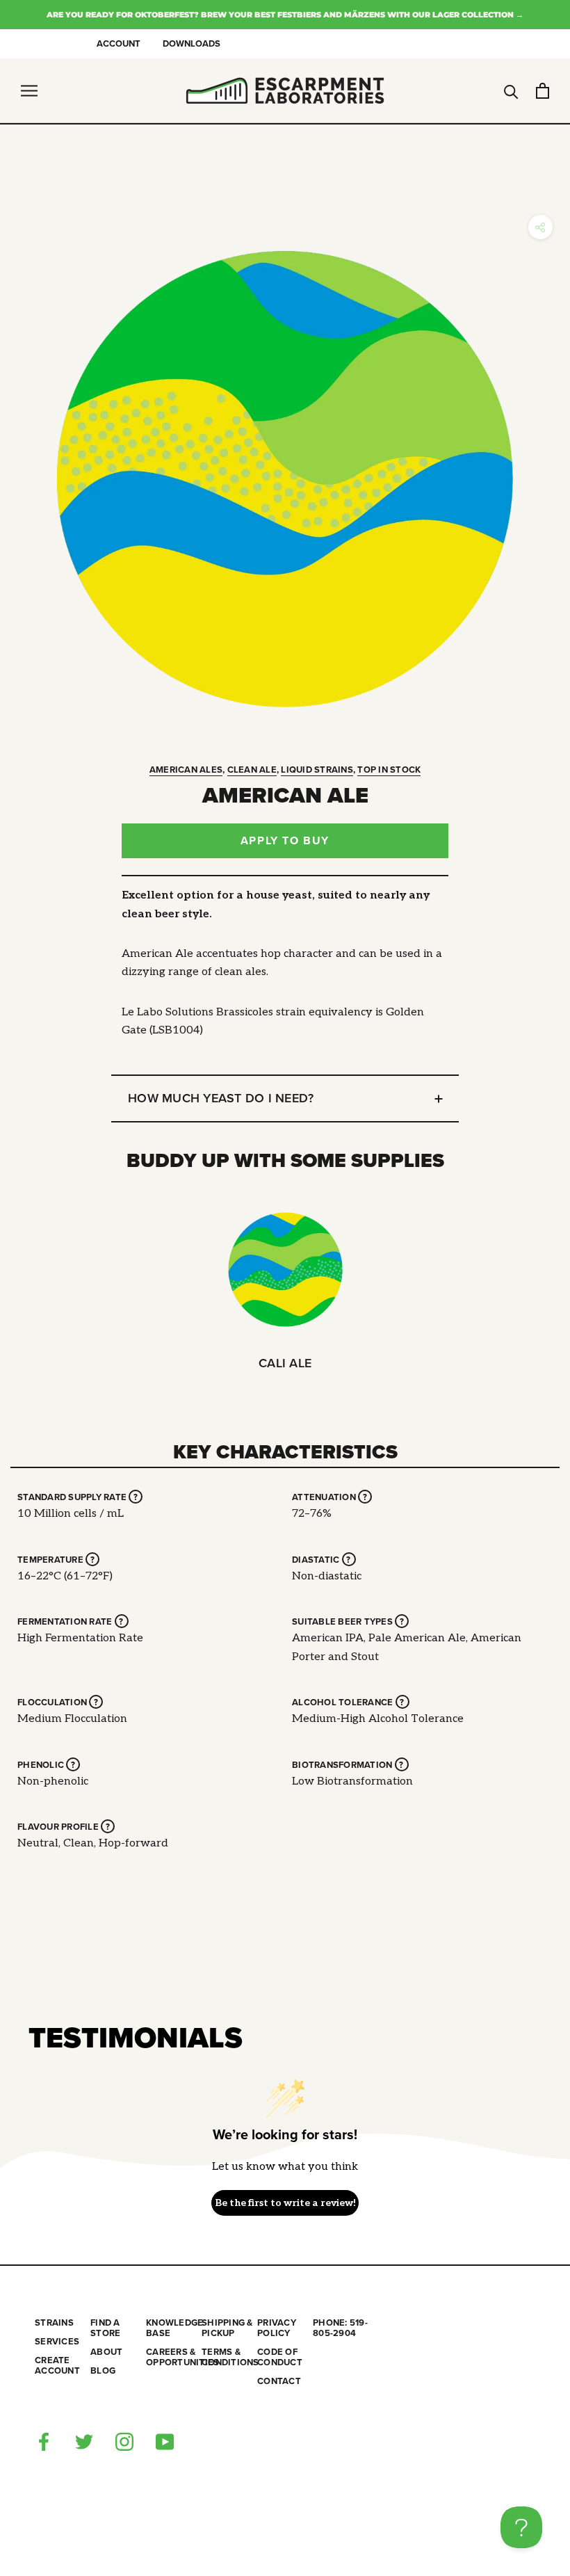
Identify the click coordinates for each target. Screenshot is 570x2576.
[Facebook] (44, 2441)
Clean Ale (252, 770)
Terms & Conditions (229, 2358)
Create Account (57, 2366)
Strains (54, 2323)
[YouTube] (165, 2441)
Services (57, 2342)
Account (119, 44)
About (106, 2352)
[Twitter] (84, 2441)
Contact (279, 2382)
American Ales (186, 770)
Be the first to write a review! (285, 2203)
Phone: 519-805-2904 (340, 2328)
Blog (103, 2371)
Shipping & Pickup (227, 2328)
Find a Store (105, 2328)
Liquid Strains (317, 770)
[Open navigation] (29, 91)
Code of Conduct (280, 2358)
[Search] (511, 91)
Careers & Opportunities (174, 2358)
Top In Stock (389, 770)
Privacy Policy (277, 2328)
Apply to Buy (285, 841)
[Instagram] (124, 2441)
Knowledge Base (174, 2328)
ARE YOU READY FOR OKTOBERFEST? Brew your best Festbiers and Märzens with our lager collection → (285, 15)
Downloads (192, 44)
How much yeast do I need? (221, 1098)
